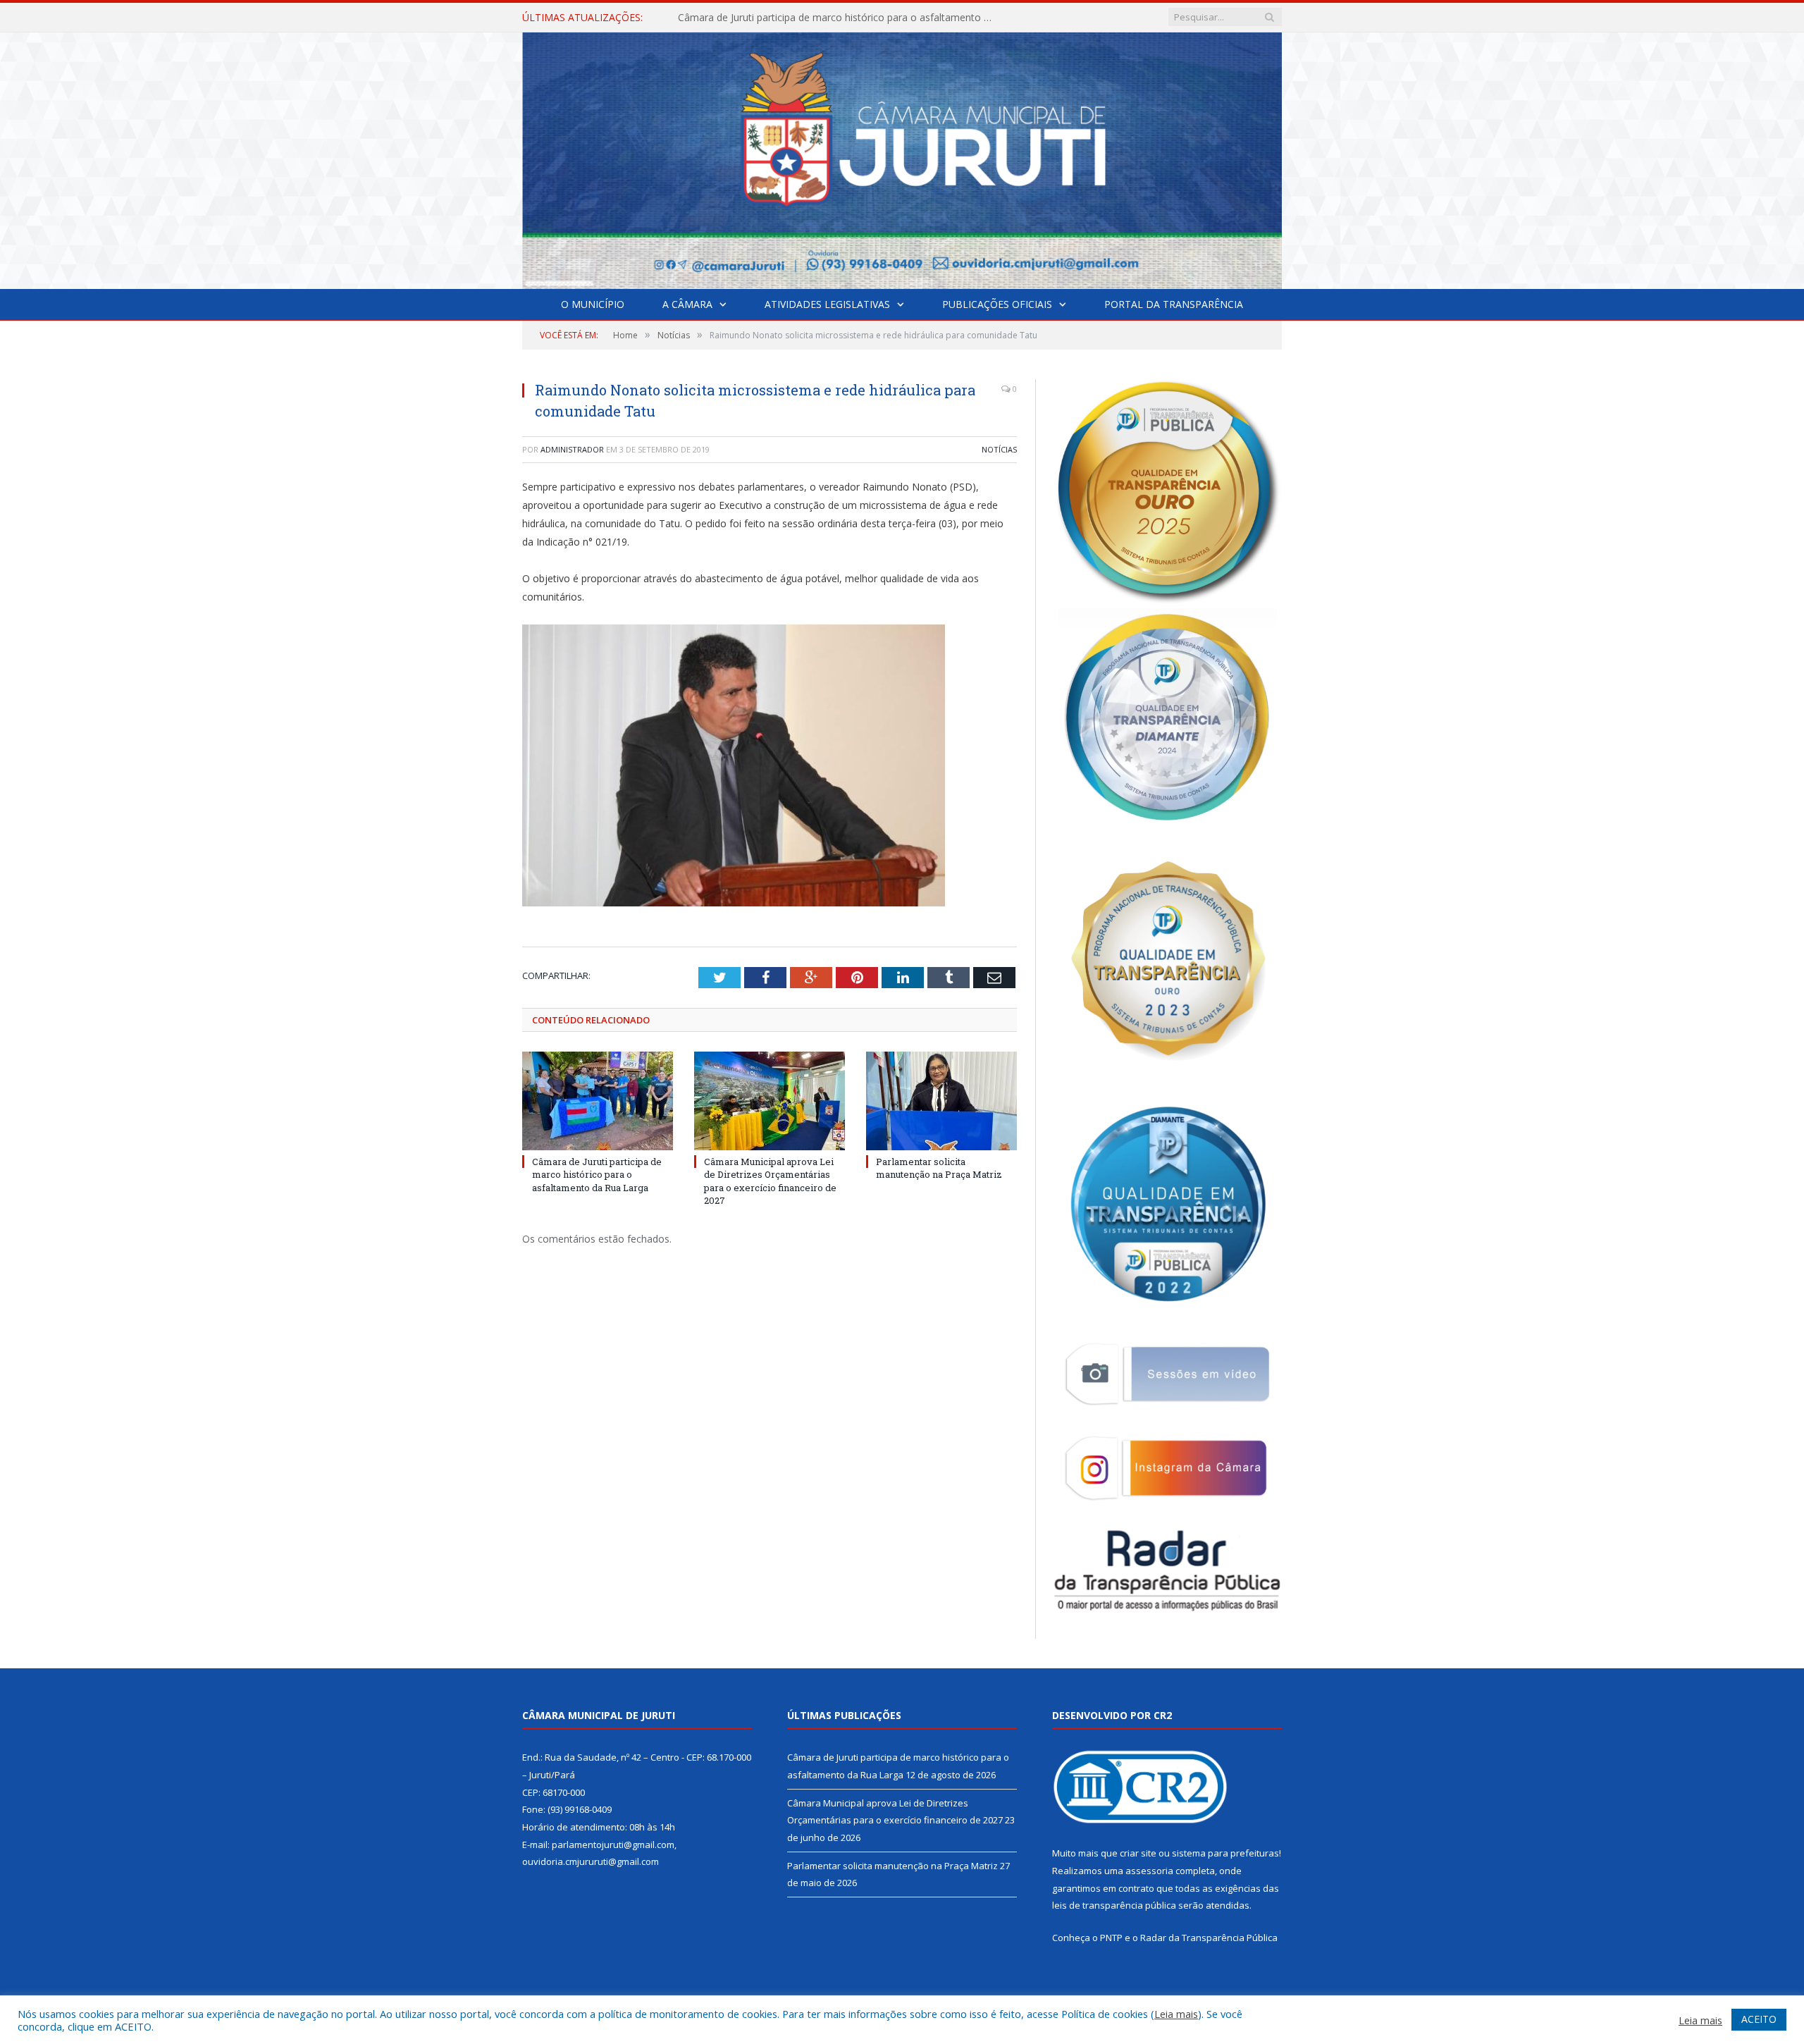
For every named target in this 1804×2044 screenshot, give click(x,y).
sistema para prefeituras (1225, 1853)
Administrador (572, 449)
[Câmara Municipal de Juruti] (902, 158)
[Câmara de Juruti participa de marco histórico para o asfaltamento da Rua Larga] (598, 1101)
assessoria (1149, 1871)
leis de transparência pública (1114, 1905)
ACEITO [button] (1759, 2019)
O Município (593, 304)
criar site (1138, 1853)
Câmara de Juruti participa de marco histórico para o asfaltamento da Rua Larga (597, 1174)
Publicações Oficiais (997, 304)
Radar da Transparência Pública (1209, 1938)
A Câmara (687, 304)
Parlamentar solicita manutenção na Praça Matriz (939, 1168)
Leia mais (1176, 2014)
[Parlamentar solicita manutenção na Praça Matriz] (941, 1101)
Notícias (999, 449)
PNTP (1111, 1938)
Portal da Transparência (1174, 304)
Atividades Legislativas (827, 304)
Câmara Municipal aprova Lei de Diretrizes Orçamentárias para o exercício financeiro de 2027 (840, 18)
